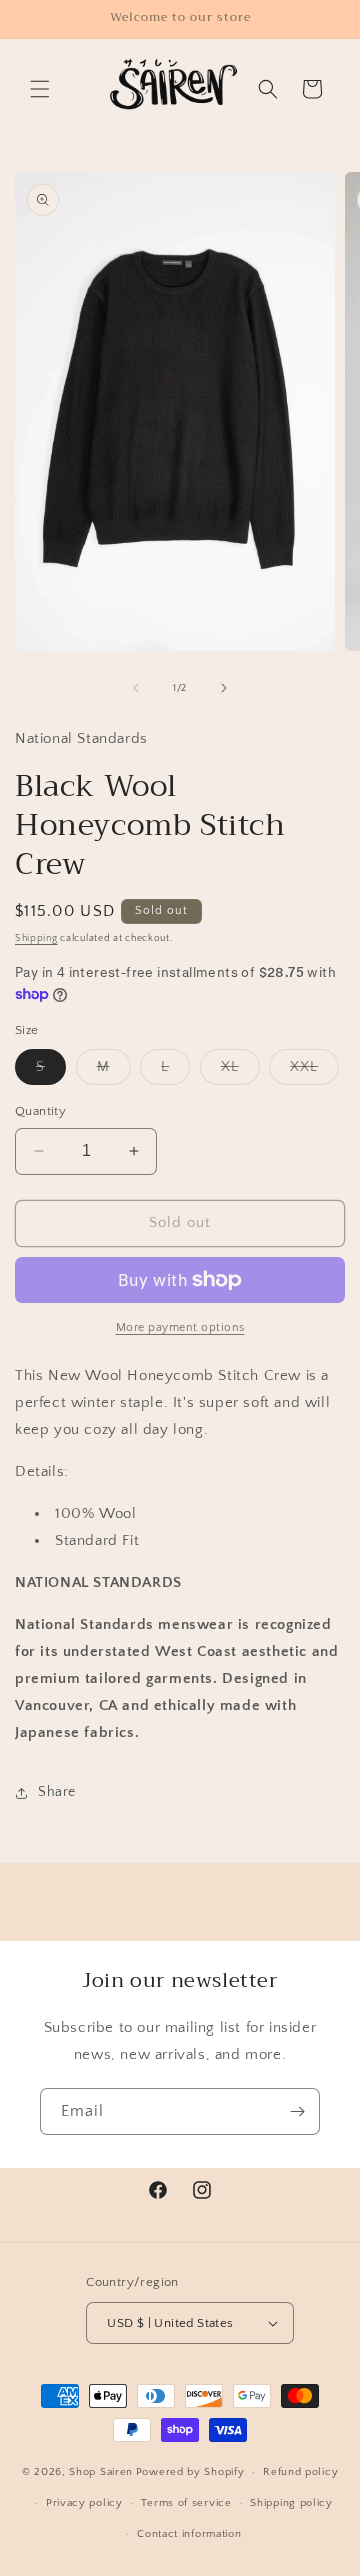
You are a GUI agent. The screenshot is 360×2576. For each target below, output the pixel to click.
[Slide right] (224, 688)
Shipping (36, 938)
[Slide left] (136, 688)
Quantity (40, 1111)
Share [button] (57, 1792)
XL (240, 1071)
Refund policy (300, 2472)
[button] (40, 89)
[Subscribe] (297, 2111)
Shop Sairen (101, 2472)
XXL (314, 1071)
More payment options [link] (180, 1327)
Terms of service (186, 2503)
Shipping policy (291, 2503)
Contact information (189, 2534)
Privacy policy (84, 2503)
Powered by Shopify (190, 2472)
